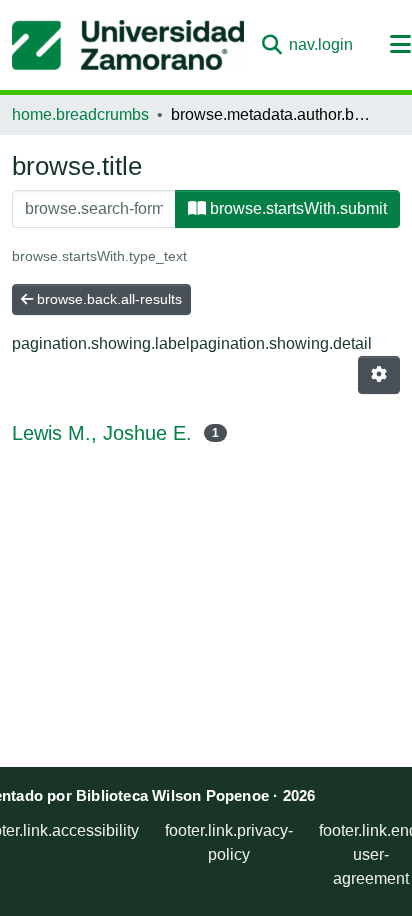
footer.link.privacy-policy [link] (229, 842)
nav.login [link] (321, 44)
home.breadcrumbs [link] (80, 114)
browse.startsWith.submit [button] (296, 208)
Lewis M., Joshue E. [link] (102, 433)
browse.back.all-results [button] (107, 299)
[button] (128, 45)
